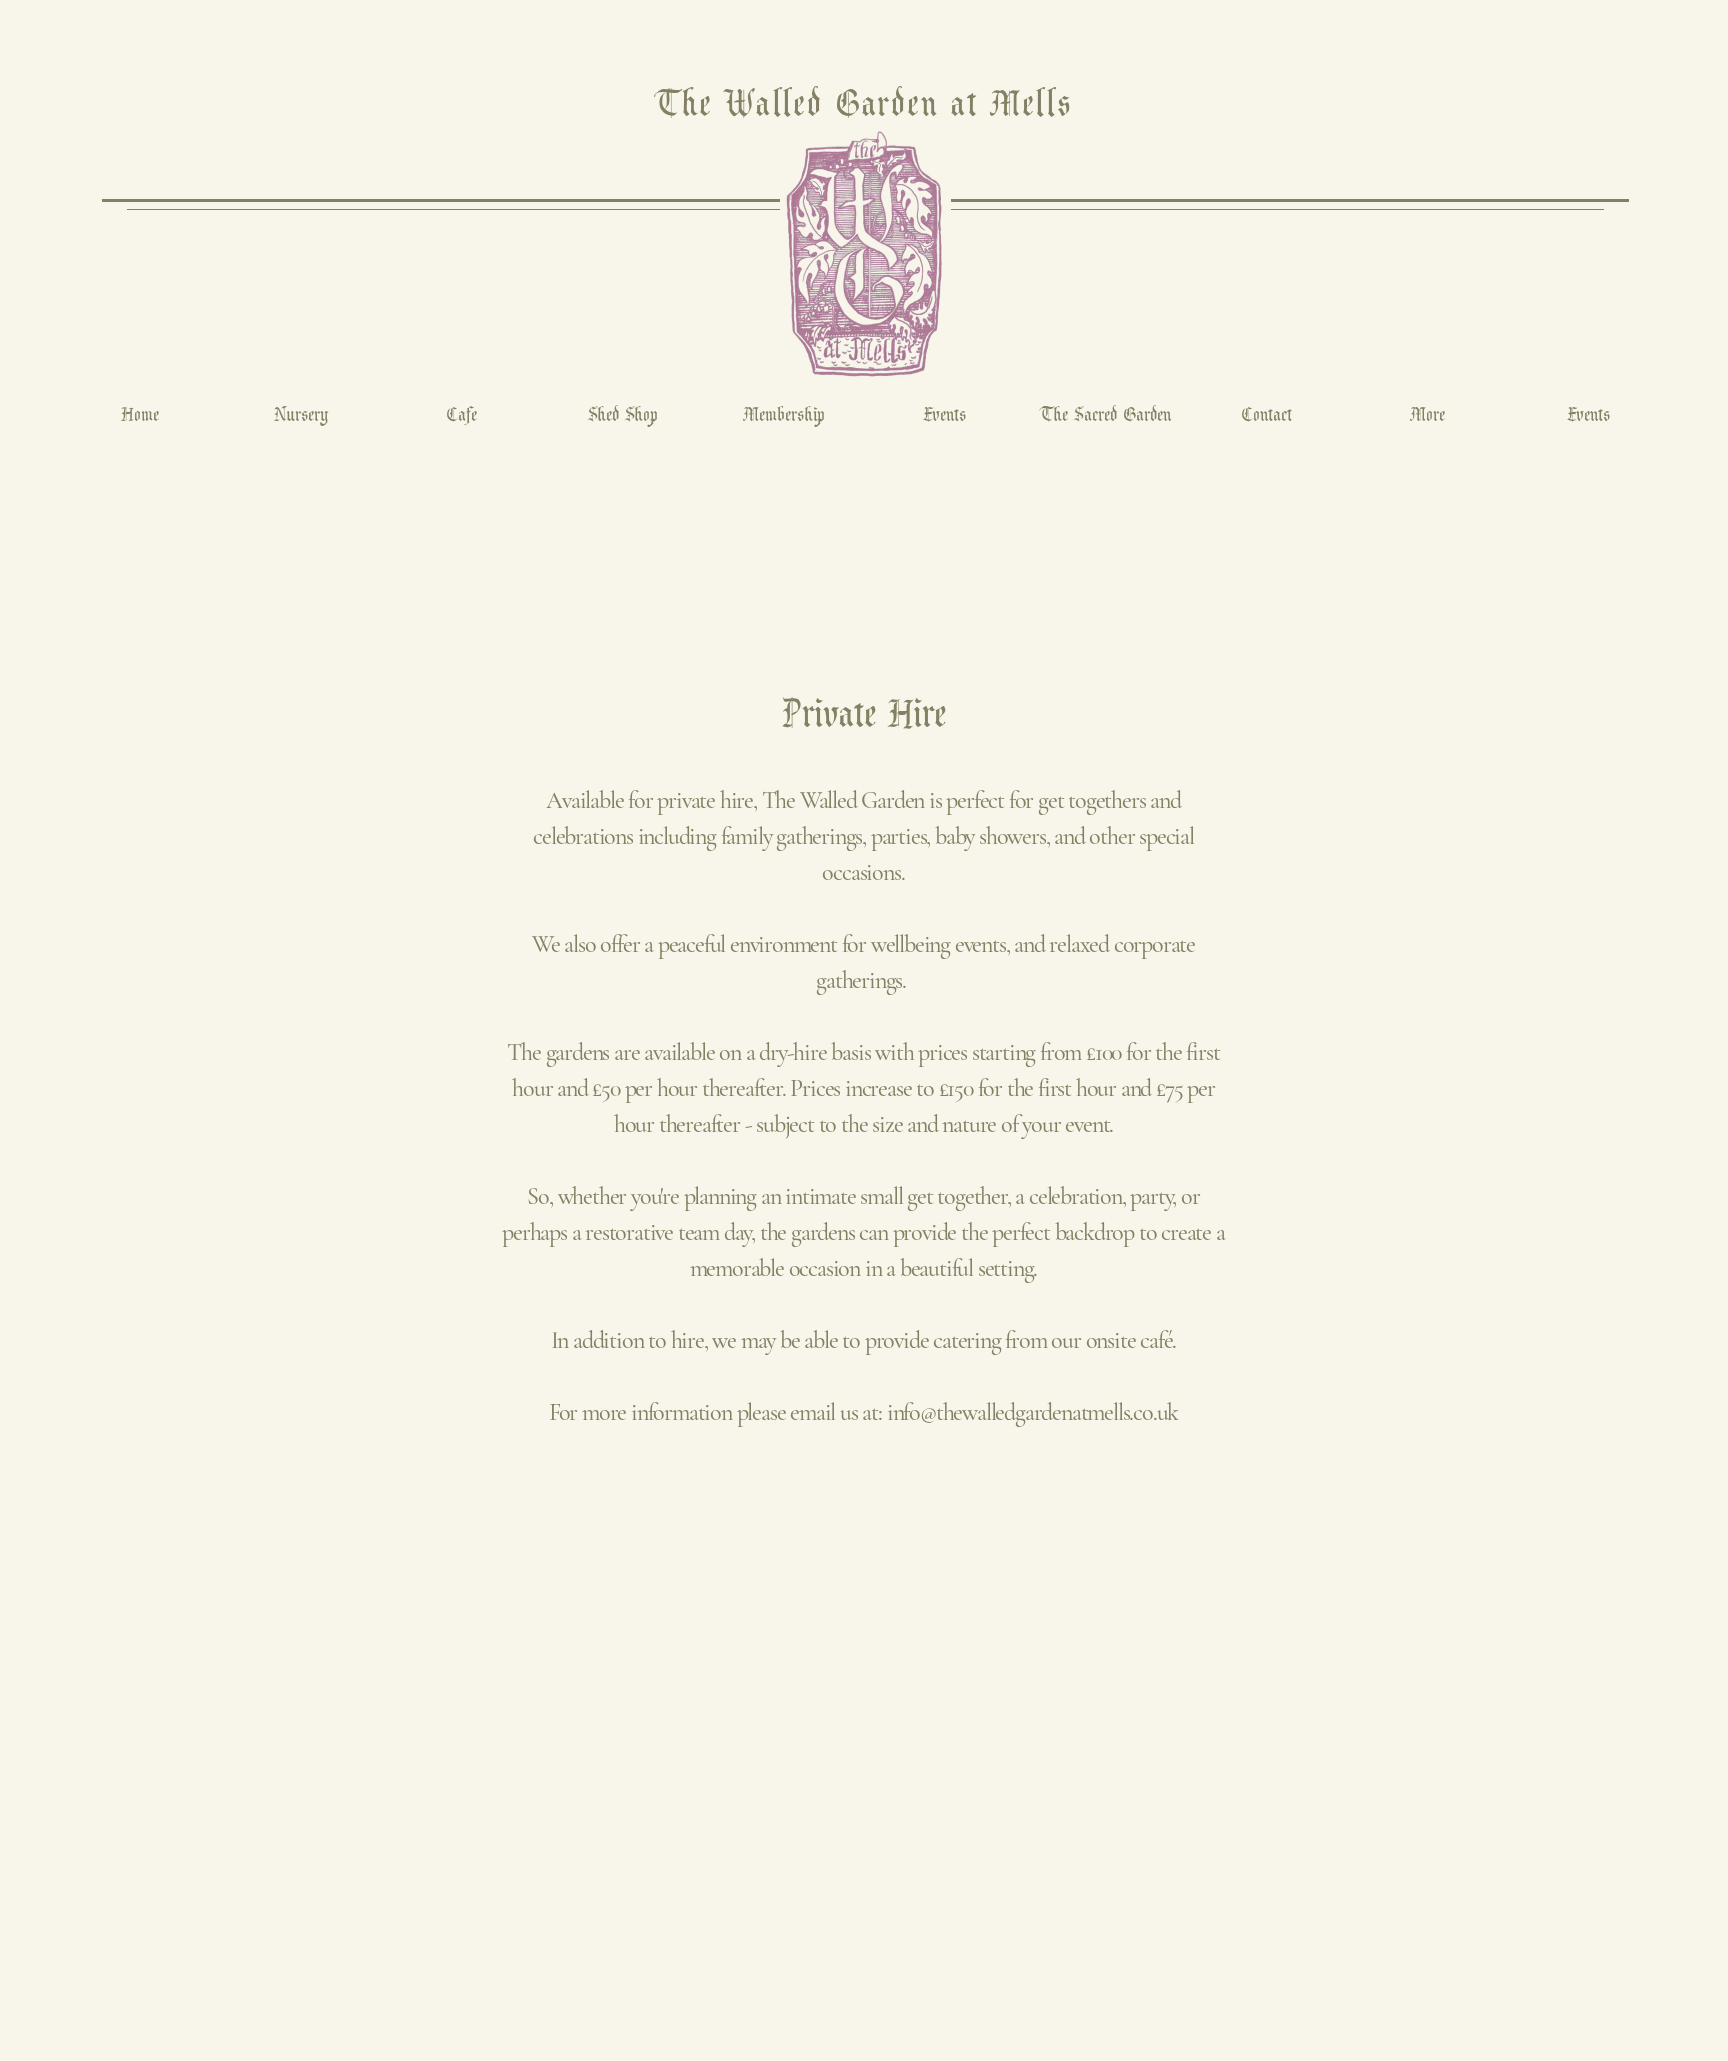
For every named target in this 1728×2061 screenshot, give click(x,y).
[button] (1427, 413)
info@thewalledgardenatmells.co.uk (1032, 1412)
